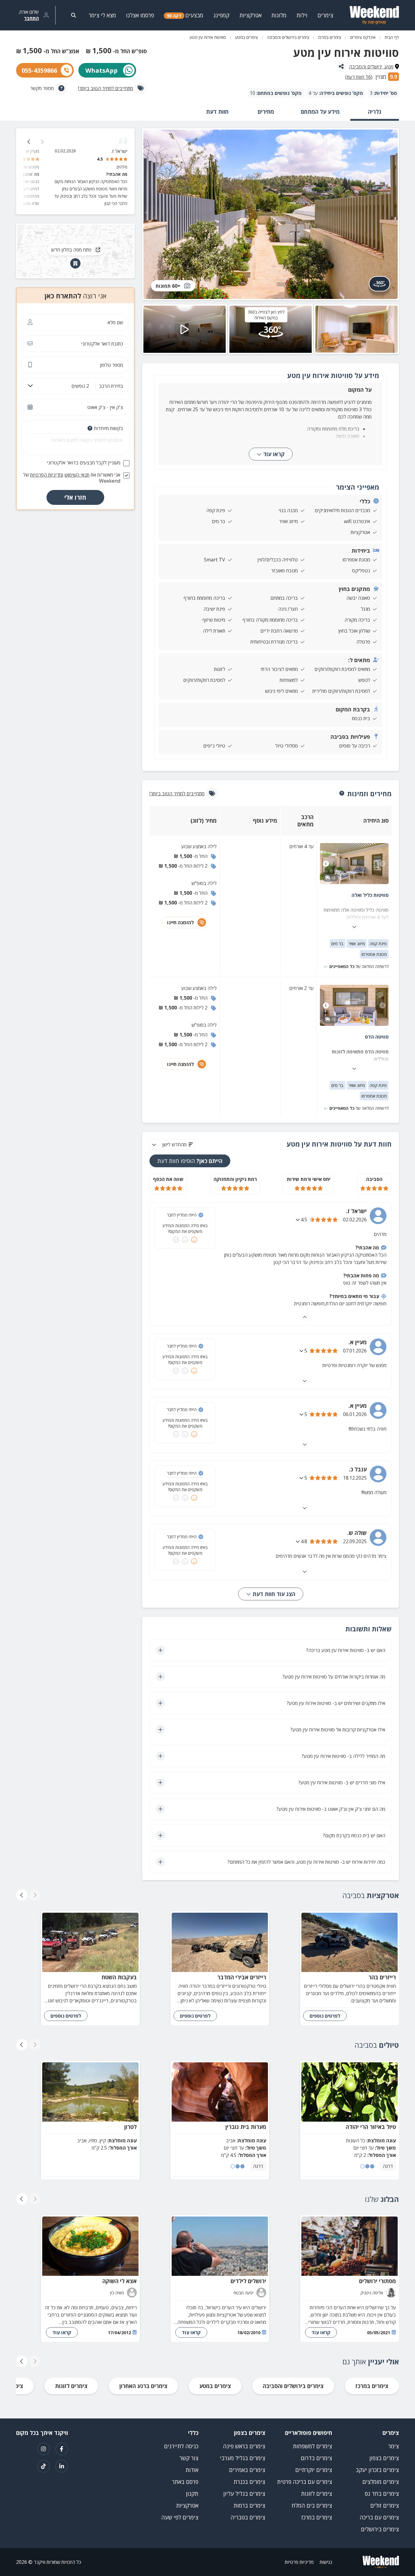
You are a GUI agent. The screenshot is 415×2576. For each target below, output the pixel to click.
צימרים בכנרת (249, 2482)
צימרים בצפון (384, 2458)
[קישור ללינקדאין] (62, 2466)
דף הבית (392, 37)
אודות (192, 2470)
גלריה (375, 112)
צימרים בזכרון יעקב (377, 2470)
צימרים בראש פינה (244, 2446)
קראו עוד (274, 454)
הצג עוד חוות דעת (273, 1594)
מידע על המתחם (320, 112)
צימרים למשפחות (312, 2446)
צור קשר (189, 2458)
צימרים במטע (247, 37)
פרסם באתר (185, 2482)
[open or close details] (298, 1220)
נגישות (326, 2562)
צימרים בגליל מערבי (243, 2458)
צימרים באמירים (247, 2470)
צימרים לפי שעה (180, 2517)
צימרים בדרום (316, 2458)
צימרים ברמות (249, 2505)
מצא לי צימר (102, 15)
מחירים (266, 112)
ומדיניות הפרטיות (47, 475)
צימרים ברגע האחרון (143, 2386)
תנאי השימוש (77, 475)
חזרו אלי (75, 497)
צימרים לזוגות (71, 2386)
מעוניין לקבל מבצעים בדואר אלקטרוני (84, 463)
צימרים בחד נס (382, 2494)
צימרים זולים (385, 2505)
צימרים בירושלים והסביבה (288, 37)
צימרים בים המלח (312, 2505)
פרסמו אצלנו (140, 15)
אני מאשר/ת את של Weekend (72, 478)
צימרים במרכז (330, 37)
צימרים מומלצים (381, 2482)
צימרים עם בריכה (379, 2517)
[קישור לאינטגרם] (43, 2449)
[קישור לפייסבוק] (62, 2449)
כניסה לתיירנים (181, 2446)
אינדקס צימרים (363, 37)
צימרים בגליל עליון (244, 2494)
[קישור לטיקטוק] (43, 2466)
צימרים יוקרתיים (314, 2470)
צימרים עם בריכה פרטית (305, 2482)
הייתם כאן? (190, 1161)
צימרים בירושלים (380, 2529)
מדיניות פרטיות (299, 2562)
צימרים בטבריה (248, 2517)
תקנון (192, 2494)
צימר (394, 2446)
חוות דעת (217, 112)
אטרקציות (187, 2505)
